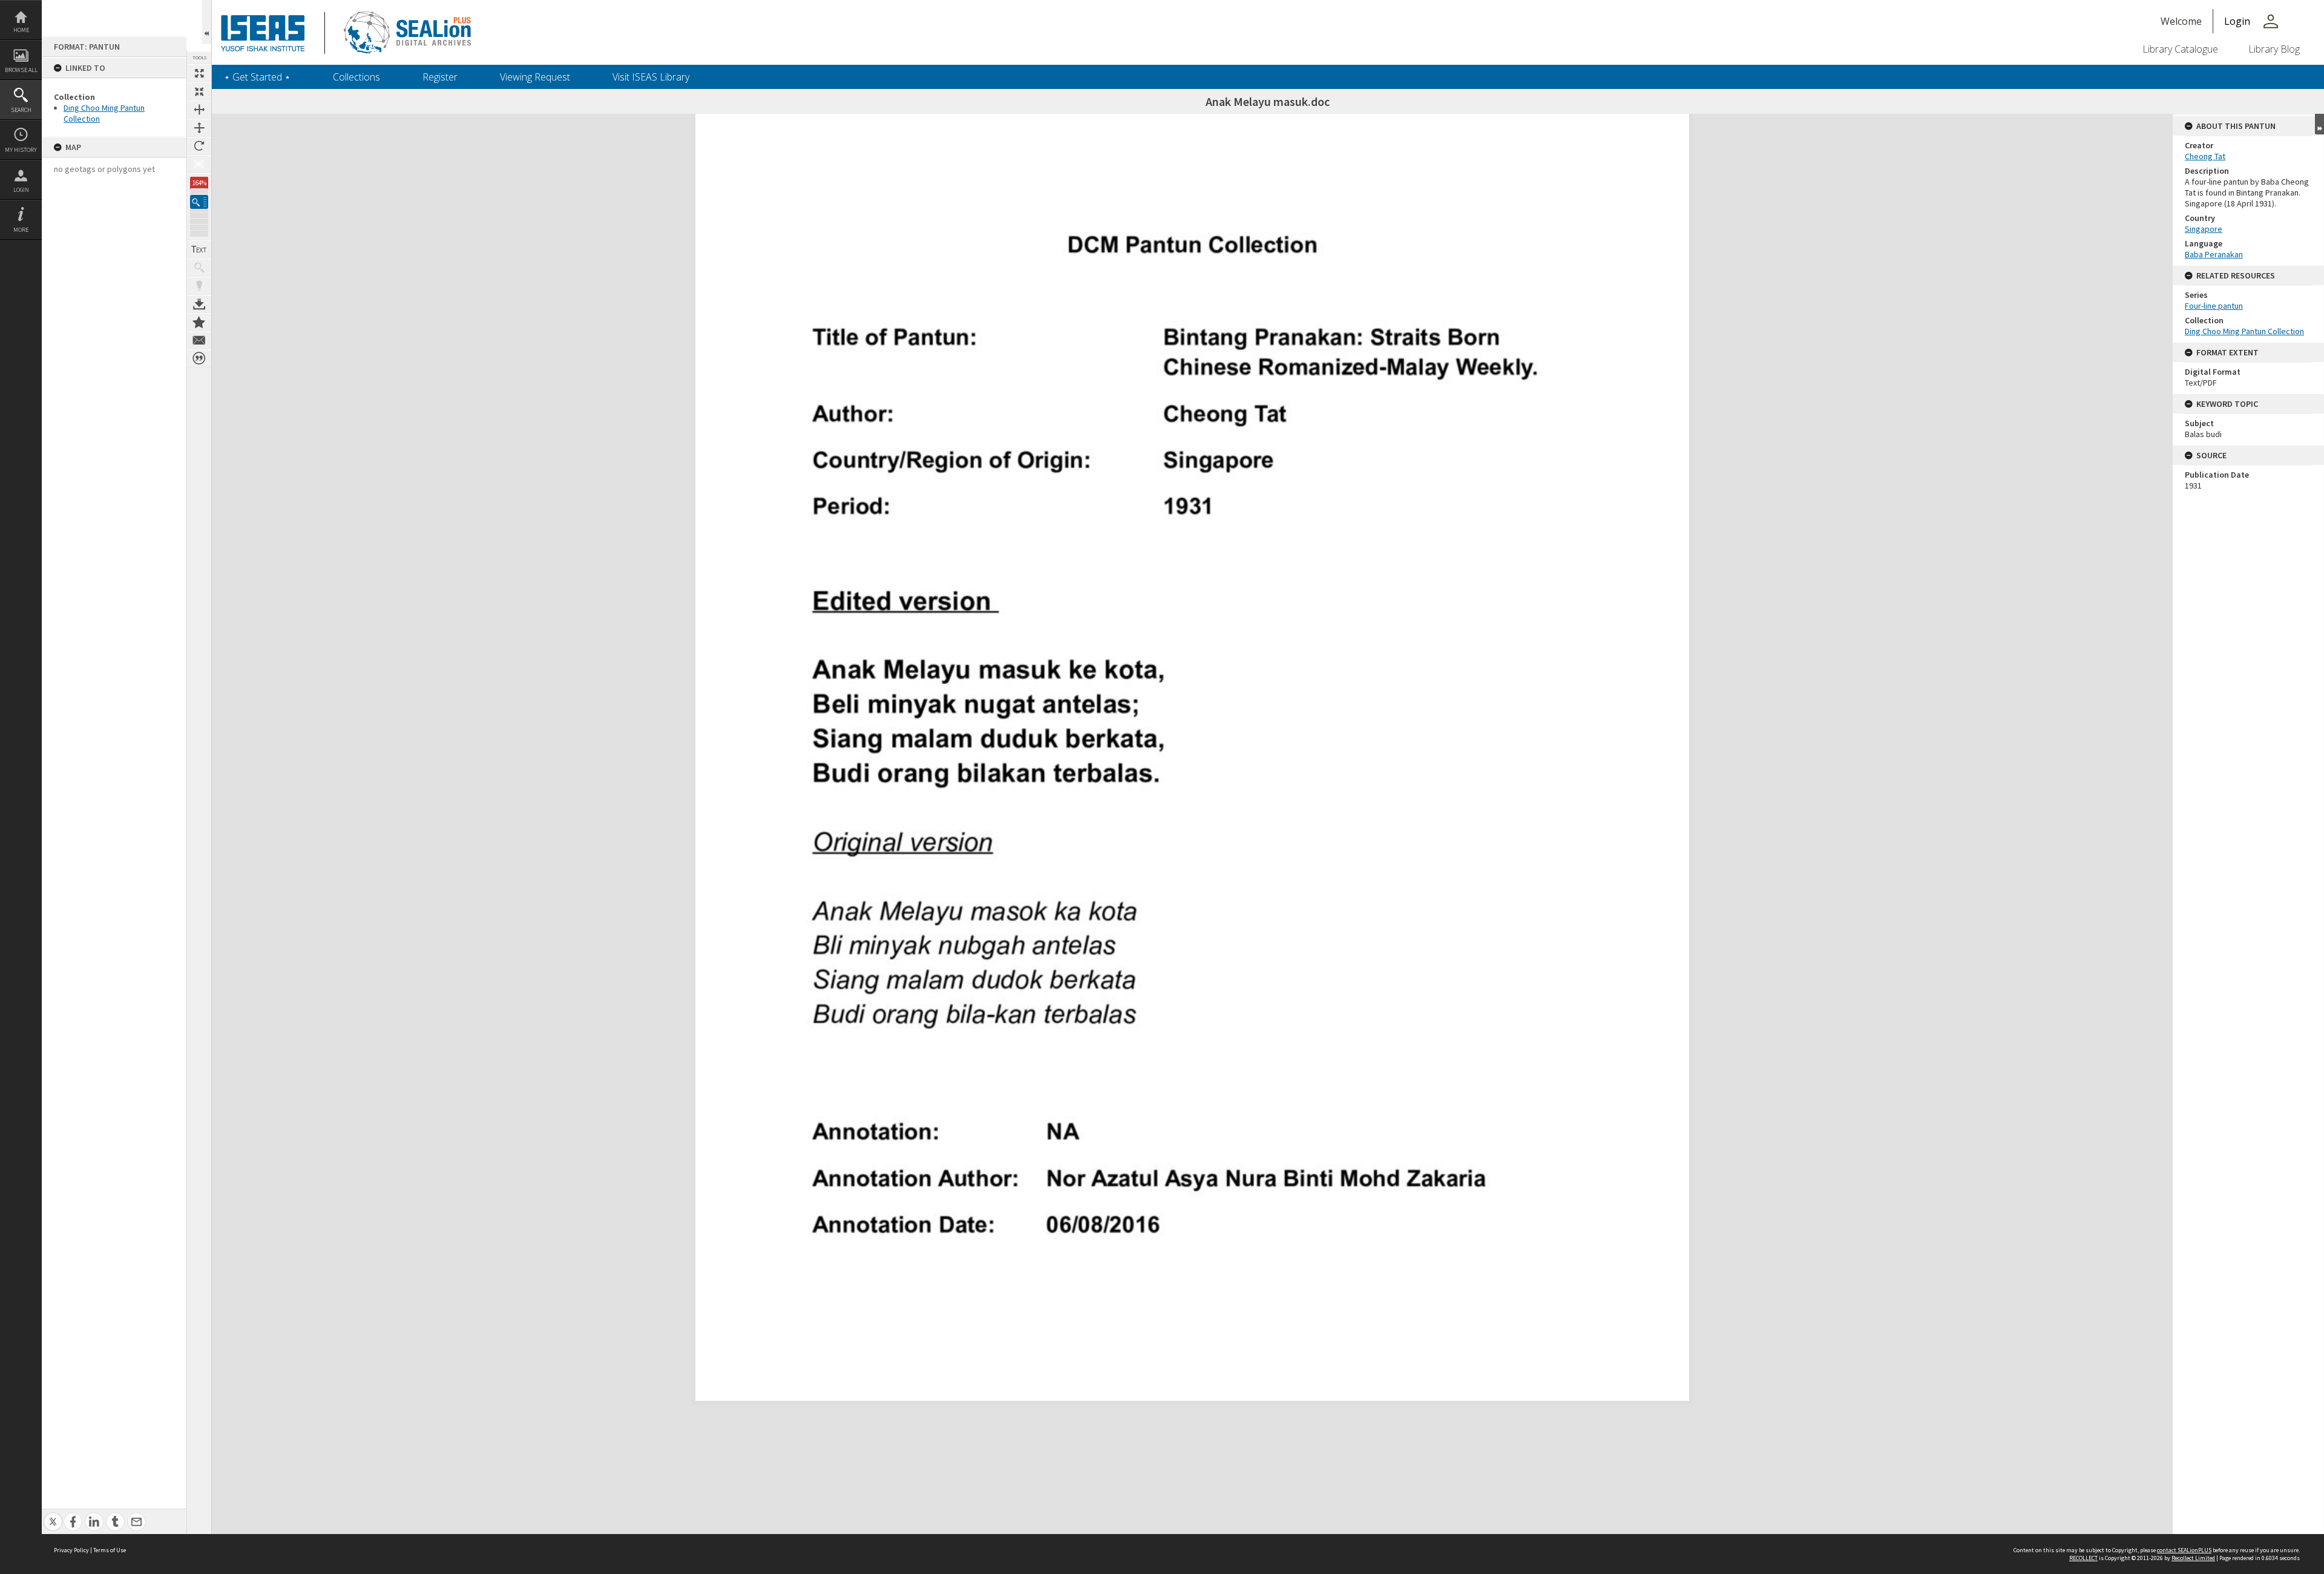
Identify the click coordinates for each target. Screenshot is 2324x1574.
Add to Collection (199, 322)
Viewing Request (535, 77)
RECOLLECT (2083, 1558)
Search (21, 110)
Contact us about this (199, 340)
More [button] (21, 230)
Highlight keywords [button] (199, 286)
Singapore (2204, 229)
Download (199, 304)
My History (21, 150)
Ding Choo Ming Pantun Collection (2244, 331)
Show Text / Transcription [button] (199, 249)
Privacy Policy (71, 1550)
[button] (199, 202)
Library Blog (2274, 49)
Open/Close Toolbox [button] (207, 22)
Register (440, 77)
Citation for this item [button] (199, 358)
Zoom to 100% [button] (199, 164)
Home (21, 30)
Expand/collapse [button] (2319, 124)
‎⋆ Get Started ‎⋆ (257, 77)
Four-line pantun (2214, 306)
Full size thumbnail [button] (199, 73)
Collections (356, 77)
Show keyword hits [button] (199, 268)
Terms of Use (110, 1550)
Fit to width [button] (199, 110)
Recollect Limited (2193, 1558)
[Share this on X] (53, 1515)
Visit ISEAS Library (651, 77)
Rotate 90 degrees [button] (199, 146)
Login (21, 190)
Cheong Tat (2205, 156)
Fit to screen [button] (199, 91)
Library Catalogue (2180, 49)
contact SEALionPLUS (2184, 1550)
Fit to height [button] (199, 128)
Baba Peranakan (2214, 254)
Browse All (21, 70)
